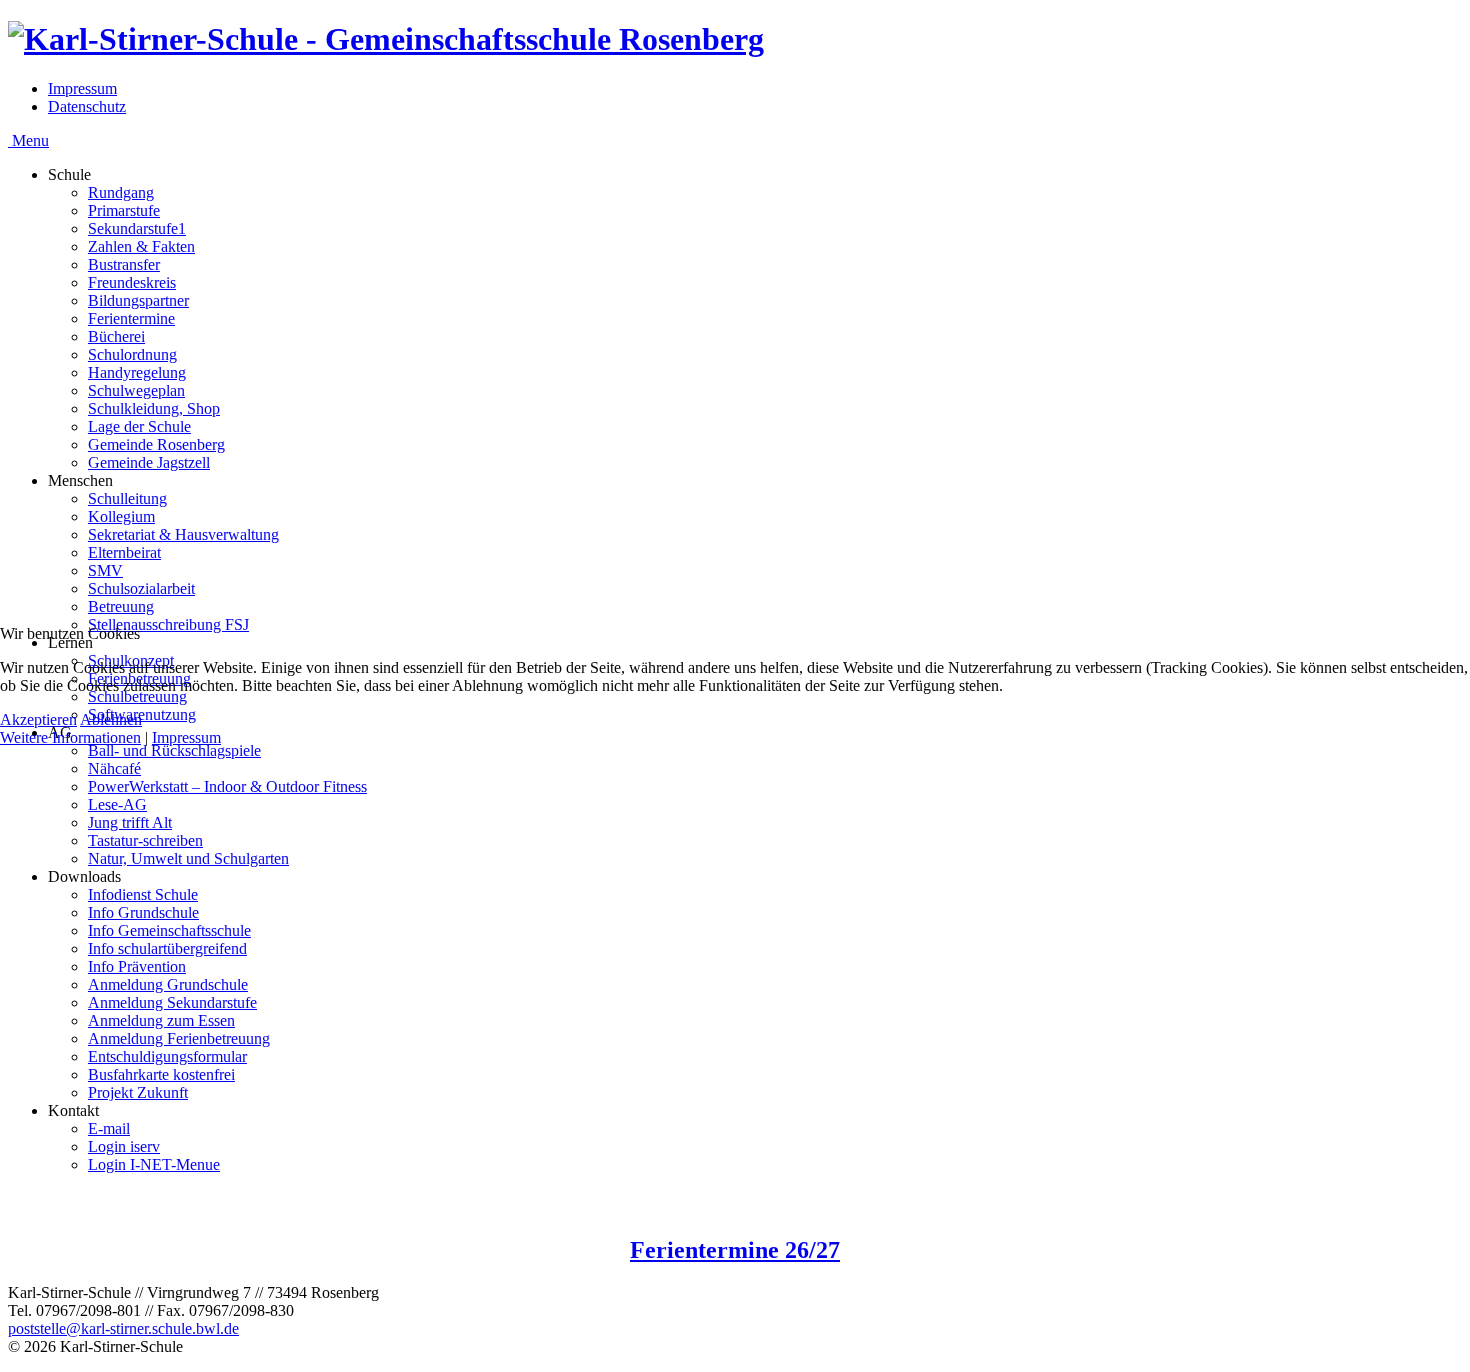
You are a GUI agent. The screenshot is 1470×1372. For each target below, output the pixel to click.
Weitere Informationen (70, 737)
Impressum (186, 737)
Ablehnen (111, 719)
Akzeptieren (38, 719)
